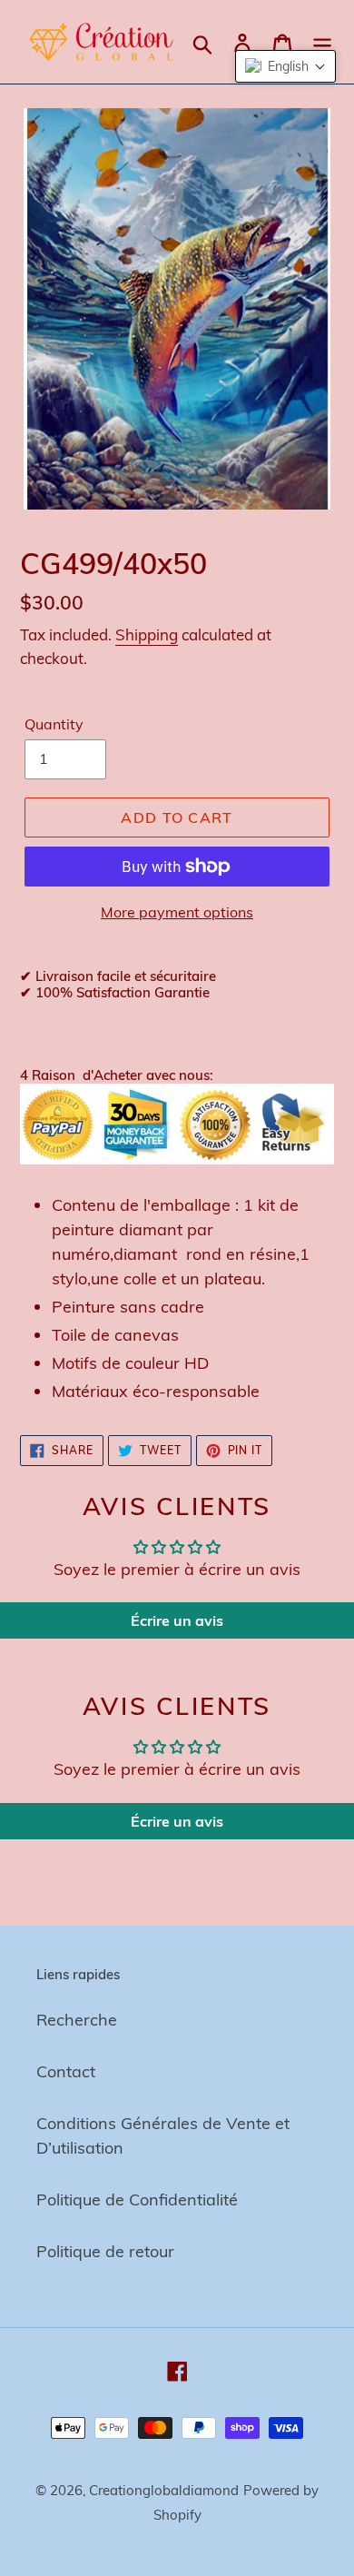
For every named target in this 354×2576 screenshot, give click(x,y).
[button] (285, 66)
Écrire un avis (177, 1620)
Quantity (54, 724)
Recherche (77, 2020)
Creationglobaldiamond (164, 2490)
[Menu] (322, 42)
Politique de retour (105, 2251)
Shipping (147, 634)
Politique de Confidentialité (137, 2200)
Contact (66, 2071)
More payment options (177, 912)
